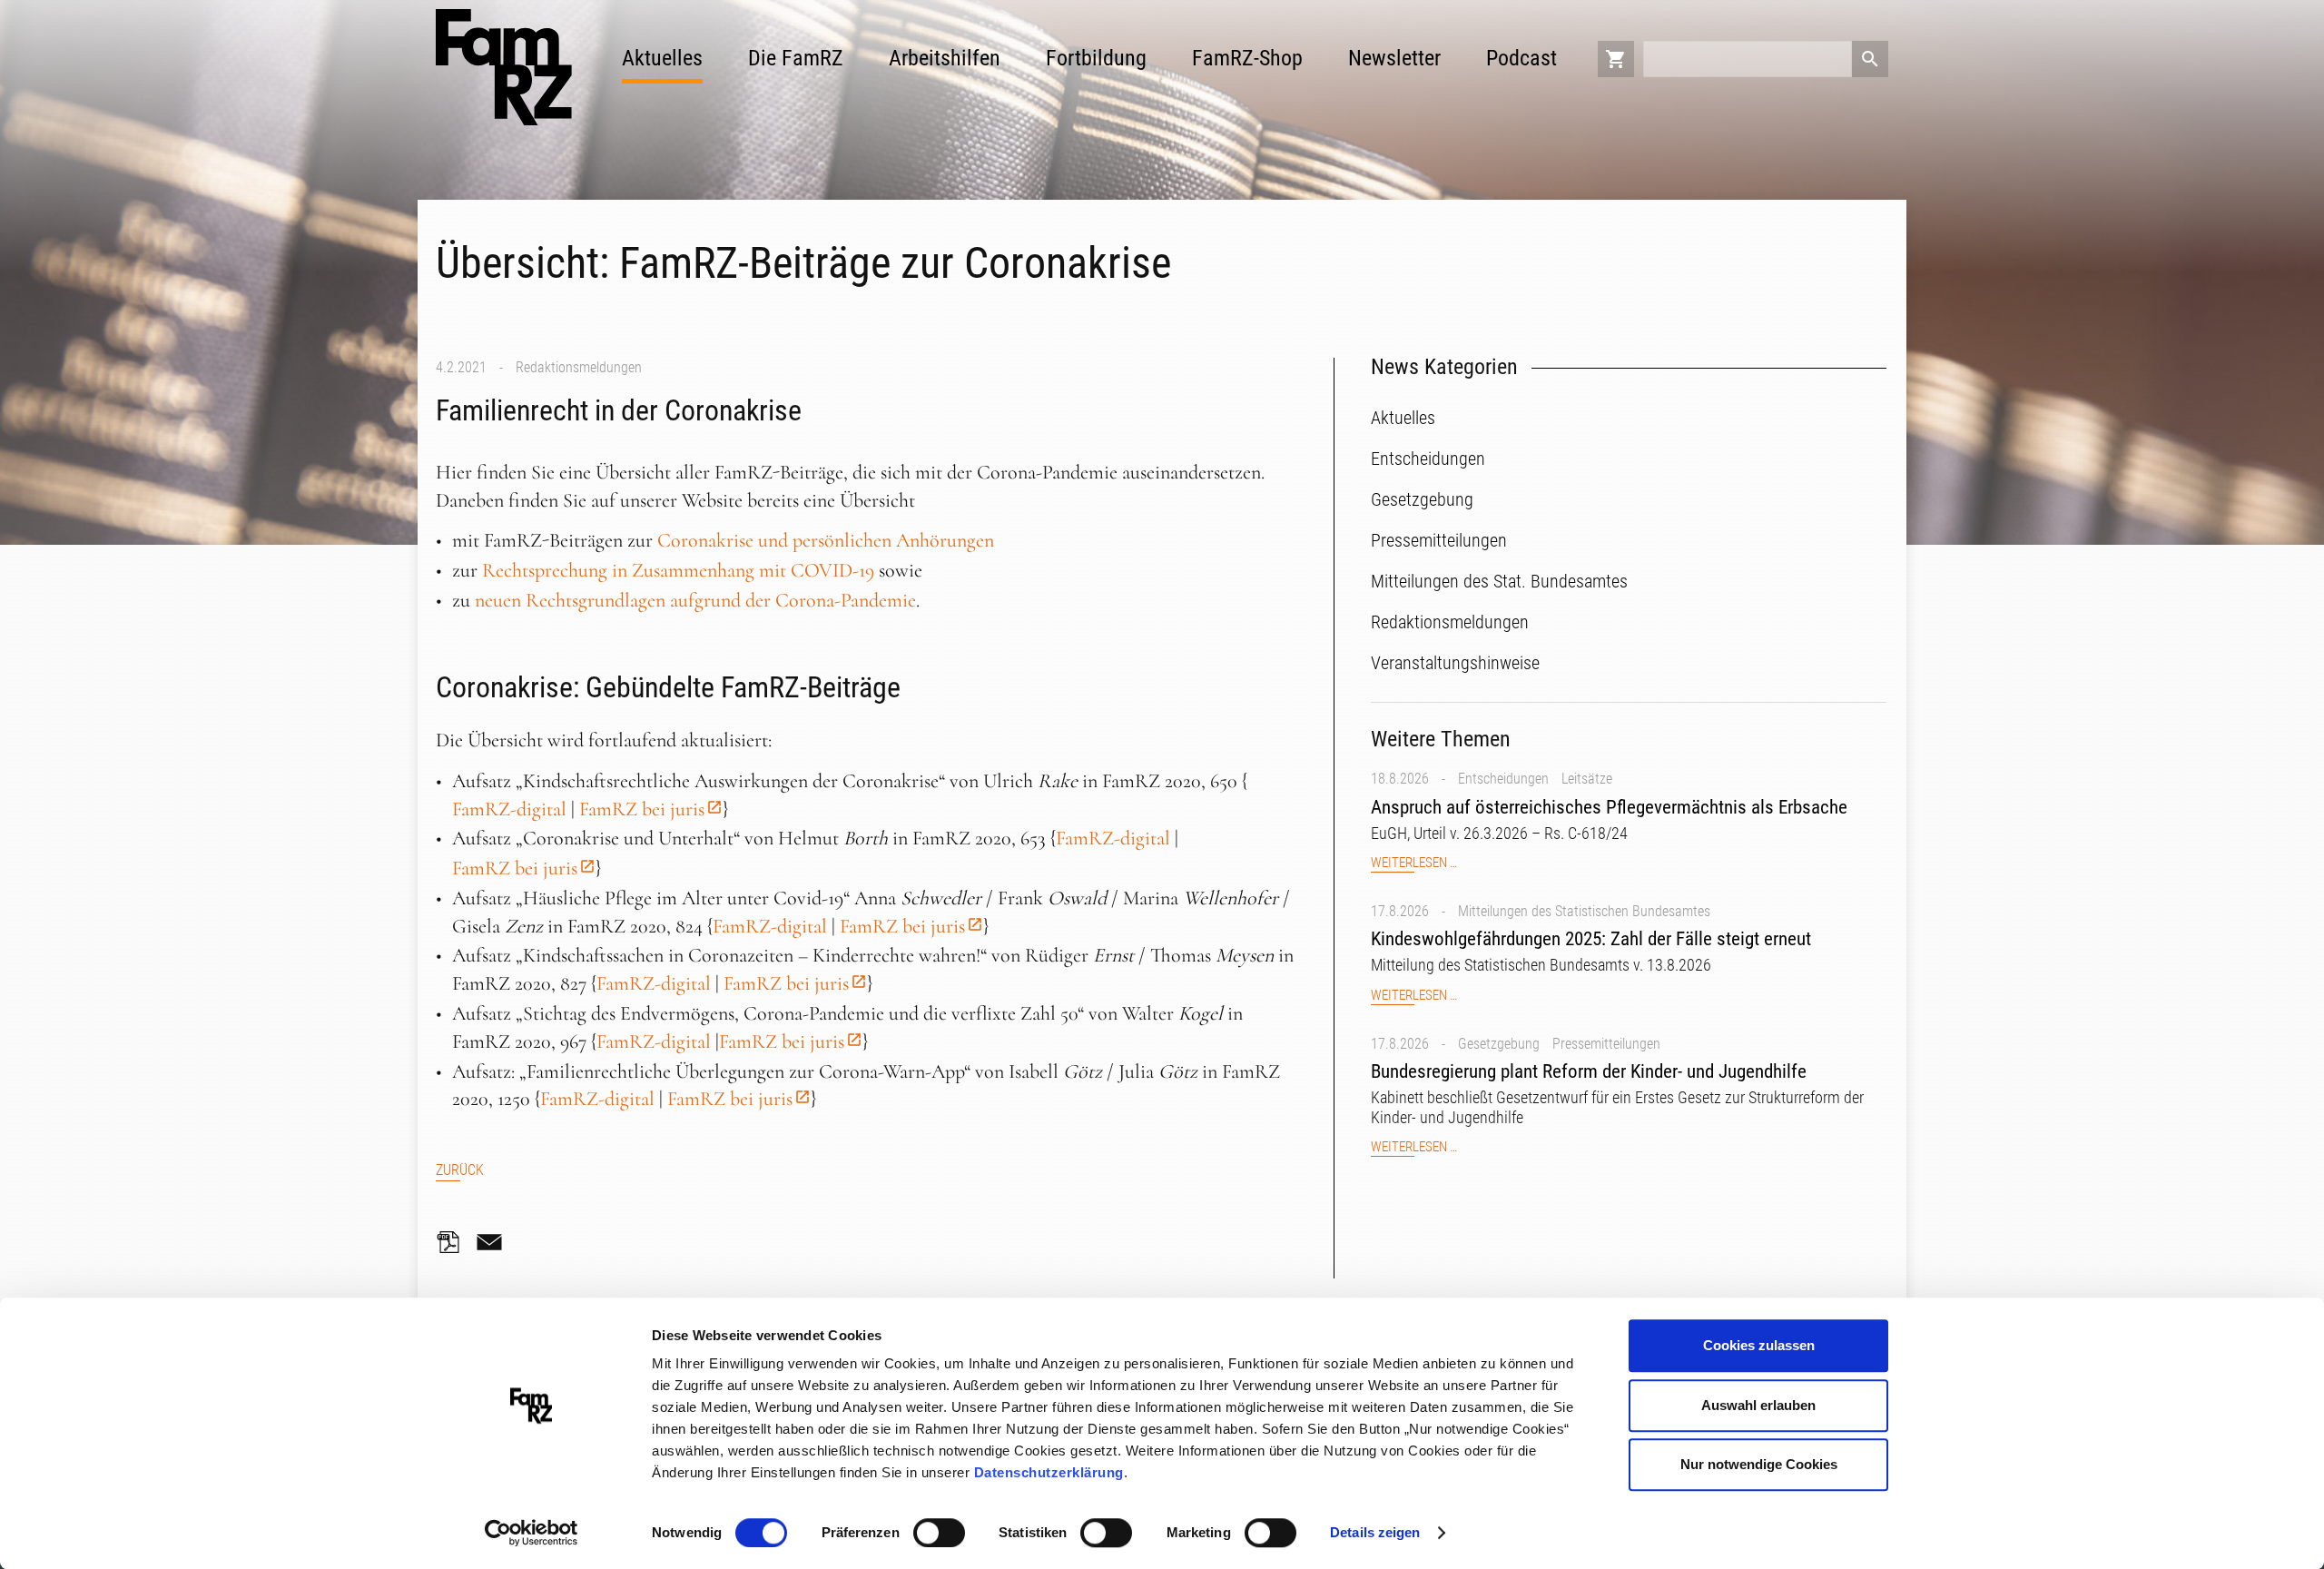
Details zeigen (1375, 1532)
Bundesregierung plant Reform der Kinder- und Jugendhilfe (1589, 1071)
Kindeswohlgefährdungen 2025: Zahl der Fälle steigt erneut (1591, 939)
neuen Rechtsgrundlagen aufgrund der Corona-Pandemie (695, 600)
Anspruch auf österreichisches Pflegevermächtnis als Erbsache (1609, 807)
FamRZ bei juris (642, 809)
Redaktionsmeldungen (579, 367)
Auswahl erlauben (1758, 1405)
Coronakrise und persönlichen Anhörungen (826, 540)
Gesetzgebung (1499, 1044)
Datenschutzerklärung (1049, 1472)
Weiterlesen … (1414, 863)
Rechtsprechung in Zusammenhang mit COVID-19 (678, 570)
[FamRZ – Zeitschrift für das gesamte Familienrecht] (504, 67)
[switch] (939, 1533)
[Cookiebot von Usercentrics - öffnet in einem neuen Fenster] (532, 1534)
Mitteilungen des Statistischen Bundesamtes (1584, 911)
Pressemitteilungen (1606, 1044)
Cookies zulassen (1759, 1345)
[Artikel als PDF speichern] (454, 1242)
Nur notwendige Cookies (1759, 1464)
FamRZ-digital (509, 809)
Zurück (460, 1170)
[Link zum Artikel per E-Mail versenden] (494, 1242)
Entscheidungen (1503, 779)
